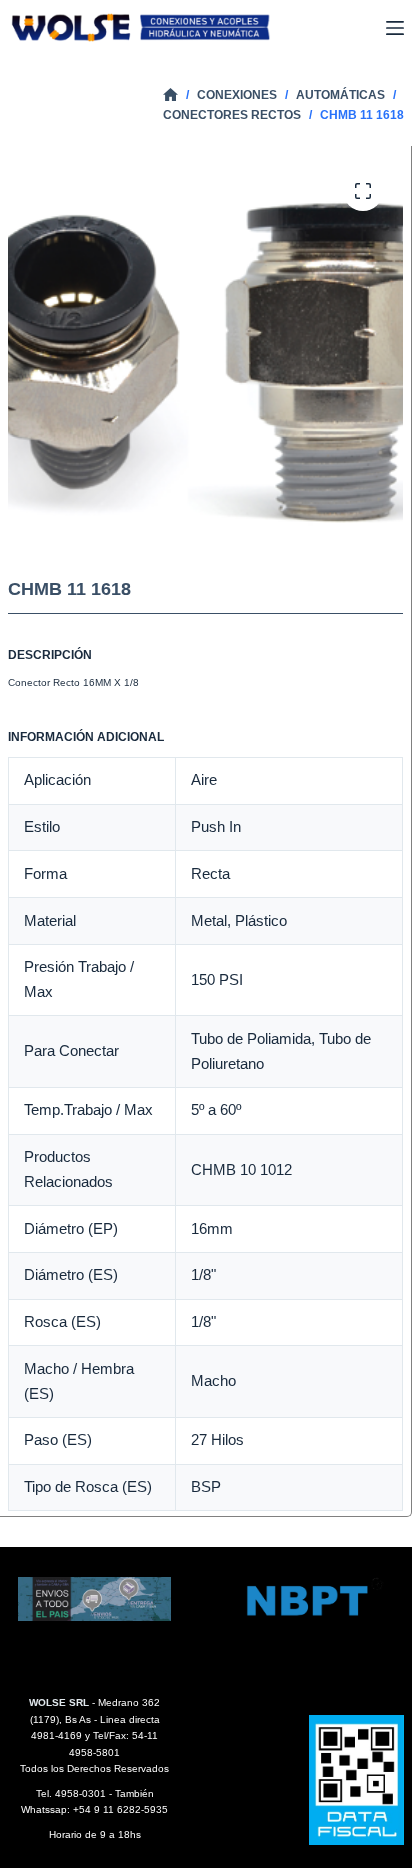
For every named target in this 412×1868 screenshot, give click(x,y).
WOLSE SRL (59, 1702)
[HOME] (170, 95)
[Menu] (395, 28)
